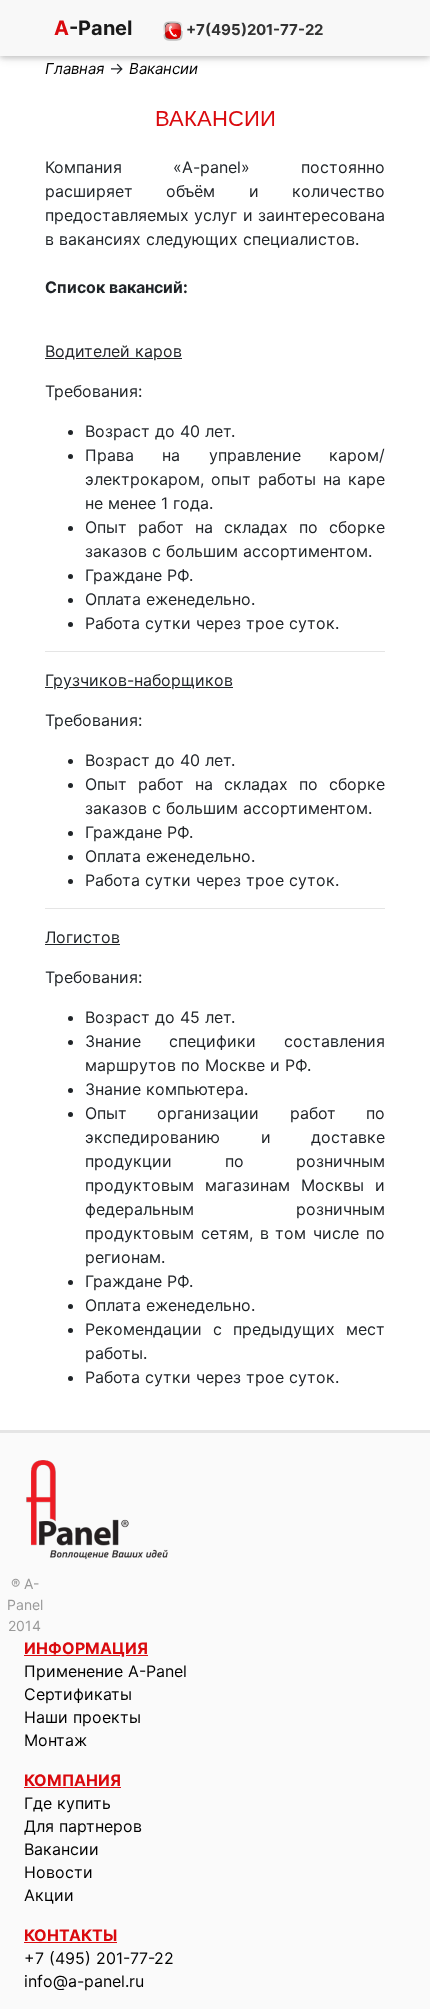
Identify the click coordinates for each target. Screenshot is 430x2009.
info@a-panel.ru (84, 1981)
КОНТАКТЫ (70, 1935)
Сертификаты (78, 1694)
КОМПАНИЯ (72, 1780)
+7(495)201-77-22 (253, 29)
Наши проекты (82, 1717)
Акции (49, 1895)
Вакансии (61, 1849)
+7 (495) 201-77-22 (99, 1958)
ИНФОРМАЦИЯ (86, 1648)
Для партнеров (83, 1826)
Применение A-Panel (105, 1671)
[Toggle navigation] (19, 30)
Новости (58, 1872)
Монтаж (55, 1740)
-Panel (90, 28)
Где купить (67, 1803)
